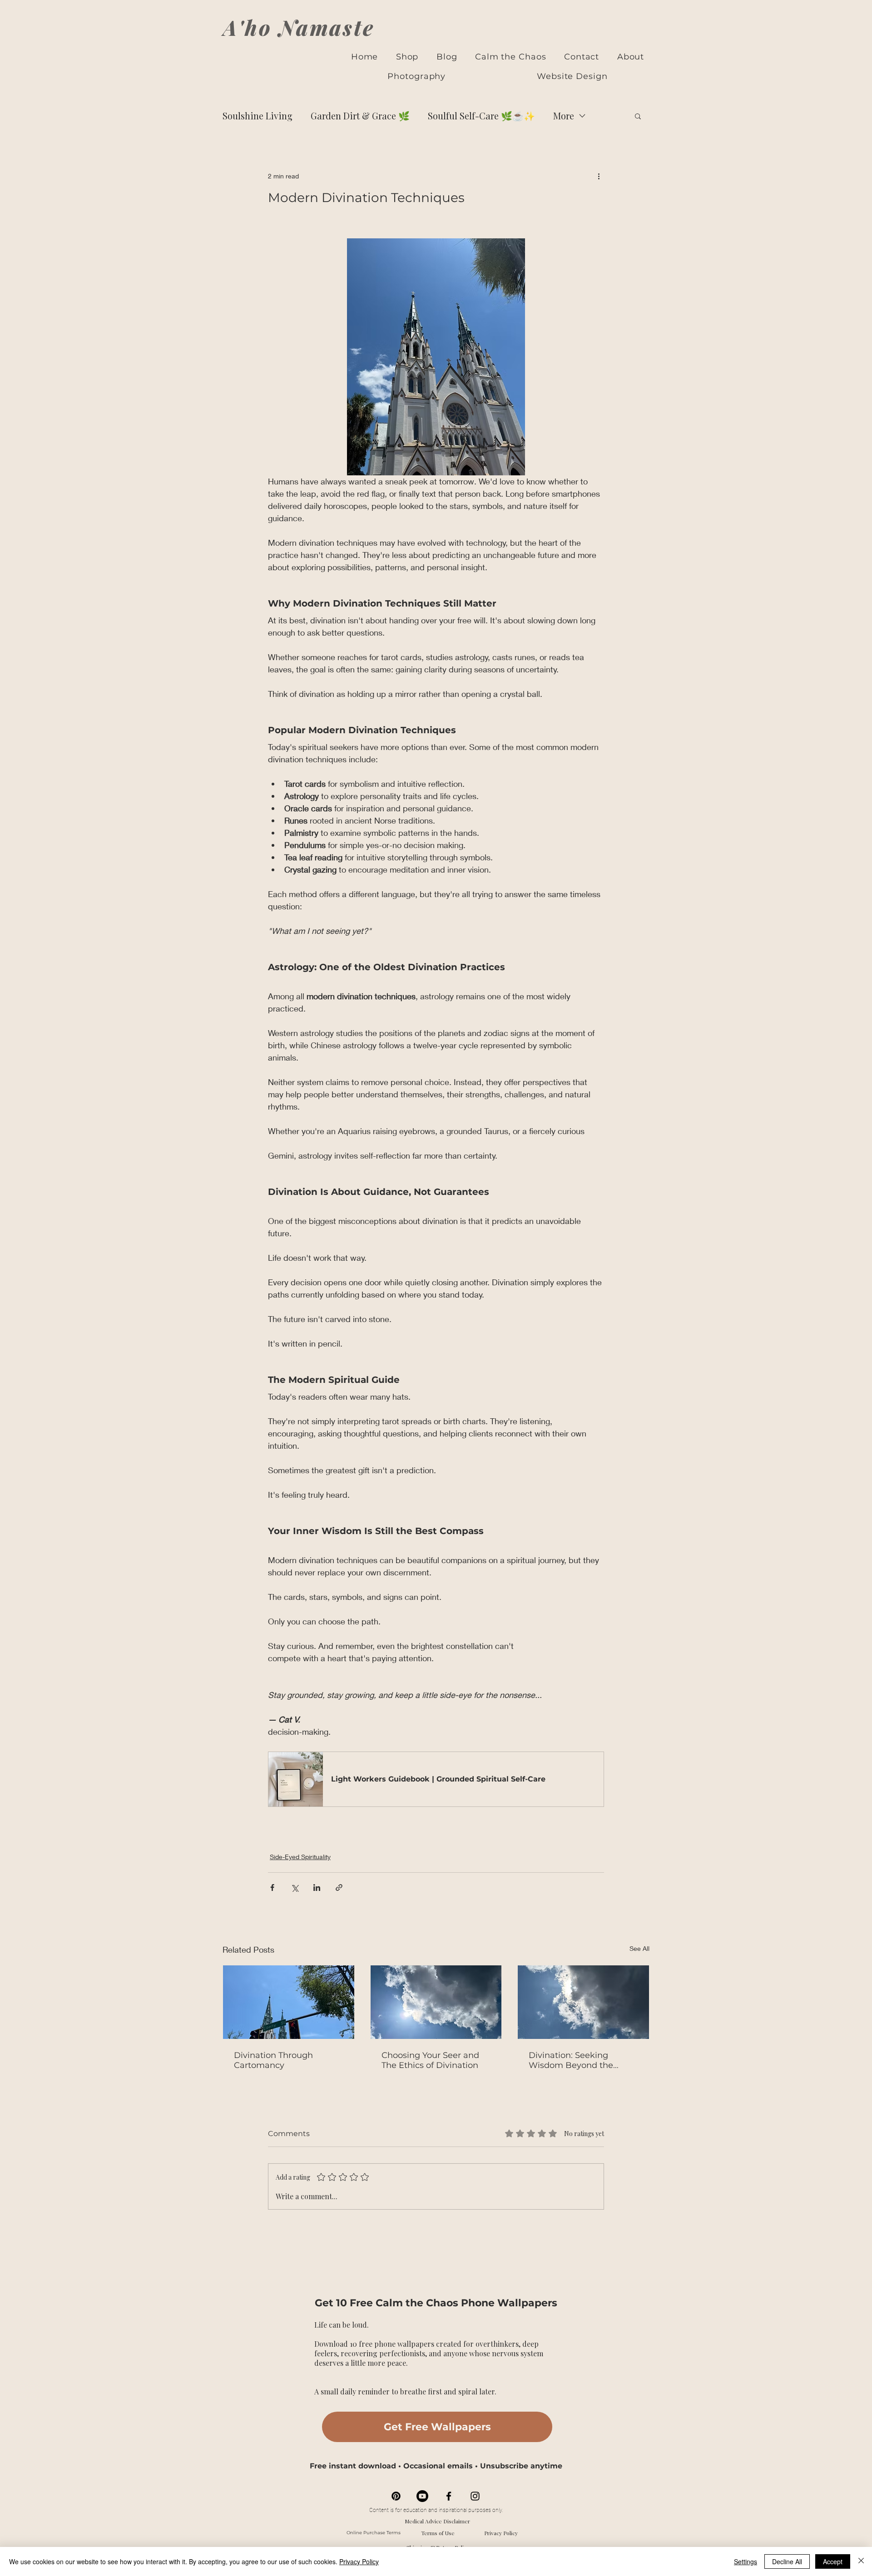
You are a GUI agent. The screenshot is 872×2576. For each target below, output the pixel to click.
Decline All (787, 2561)
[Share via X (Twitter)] (295, 1888)
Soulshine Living (258, 116)
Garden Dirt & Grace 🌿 (360, 116)
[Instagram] (475, 2496)
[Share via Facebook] (272, 1888)
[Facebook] (449, 2496)
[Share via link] (339, 1888)
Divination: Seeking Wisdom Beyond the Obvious (571, 2060)
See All (639, 1948)
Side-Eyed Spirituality (300, 1857)
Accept (833, 2561)
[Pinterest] (396, 2496)
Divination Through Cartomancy (273, 2060)
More (564, 116)
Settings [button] (746, 2561)
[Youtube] (422, 2496)
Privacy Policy (501, 2533)
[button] (638, 116)
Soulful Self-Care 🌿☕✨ (481, 116)
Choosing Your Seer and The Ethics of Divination (430, 2060)
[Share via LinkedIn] (317, 1888)
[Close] (861, 2561)
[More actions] (599, 176)
